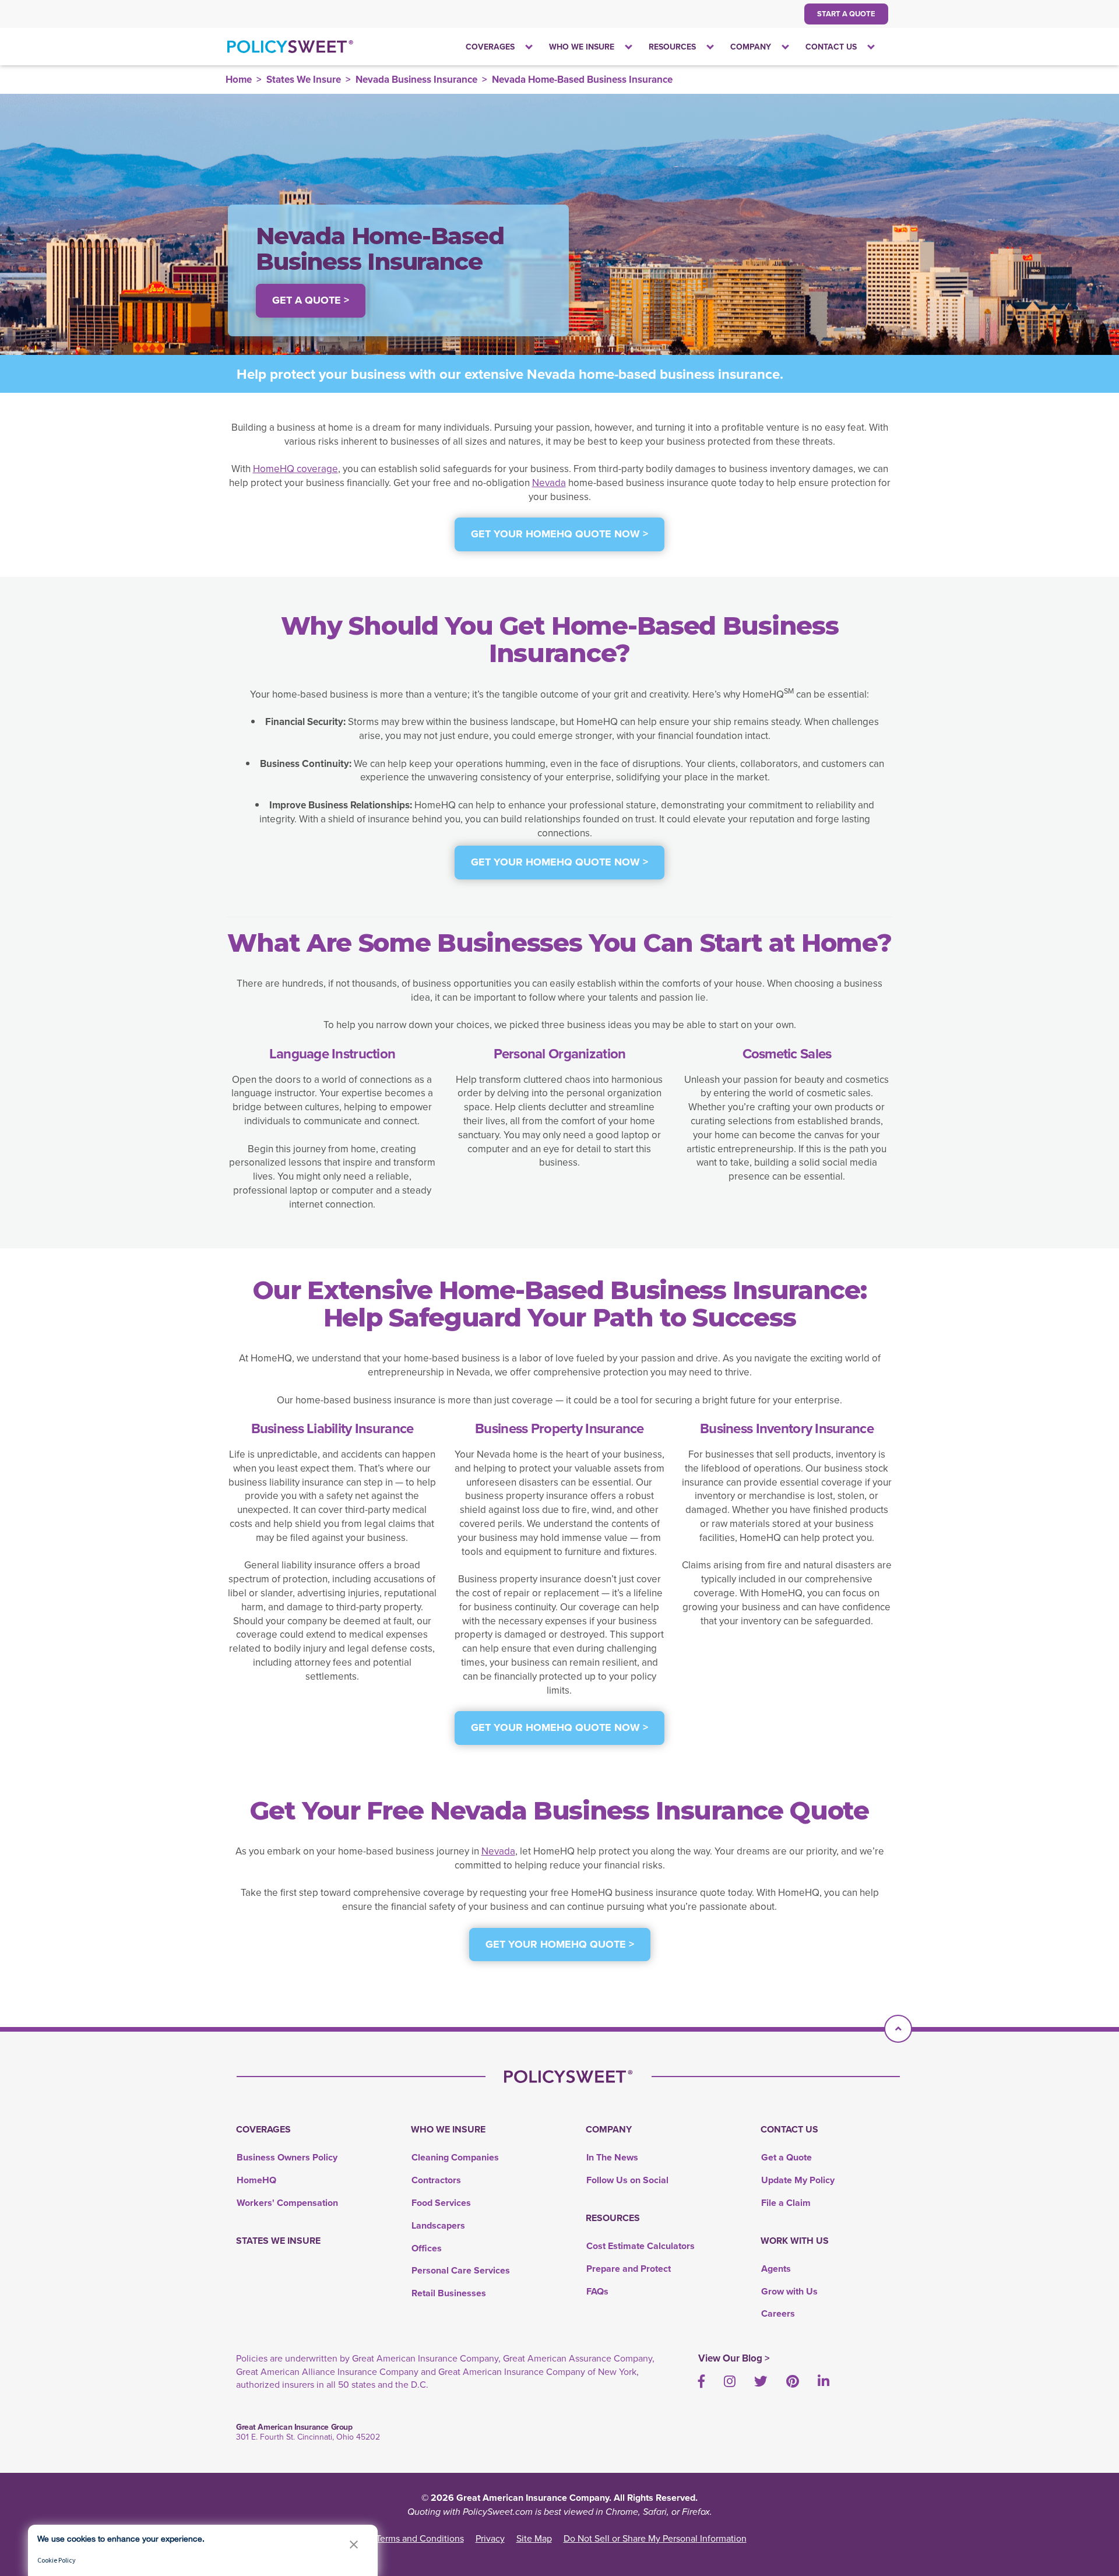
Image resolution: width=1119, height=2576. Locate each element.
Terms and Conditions (420, 2538)
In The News (612, 2157)
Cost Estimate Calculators (641, 2246)
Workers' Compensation (287, 2203)
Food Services (441, 2203)
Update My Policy (798, 2180)
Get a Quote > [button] (311, 300)
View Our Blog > (734, 2358)
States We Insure (304, 79)
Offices (427, 2248)
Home (239, 79)
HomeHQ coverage (295, 469)
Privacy (490, 2538)
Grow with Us (789, 2291)
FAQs (597, 2291)
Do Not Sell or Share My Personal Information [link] (655, 2538)
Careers (778, 2313)
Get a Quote (787, 2157)
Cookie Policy (57, 2560)
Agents (776, 2269)
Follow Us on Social (627, 2180)
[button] (354, 2544)
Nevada (549, 483)
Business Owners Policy (287, 2157)
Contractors (436, 2180)
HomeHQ (256, 2180)
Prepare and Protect (629, 2269)
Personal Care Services (461, 2270)
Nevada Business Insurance (416, 79)
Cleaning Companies (455, 2157)
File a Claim (786, 2203)
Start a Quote (846, 14)
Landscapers (438, 2225)
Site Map (534, 2538)
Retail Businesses (449, 2293)
